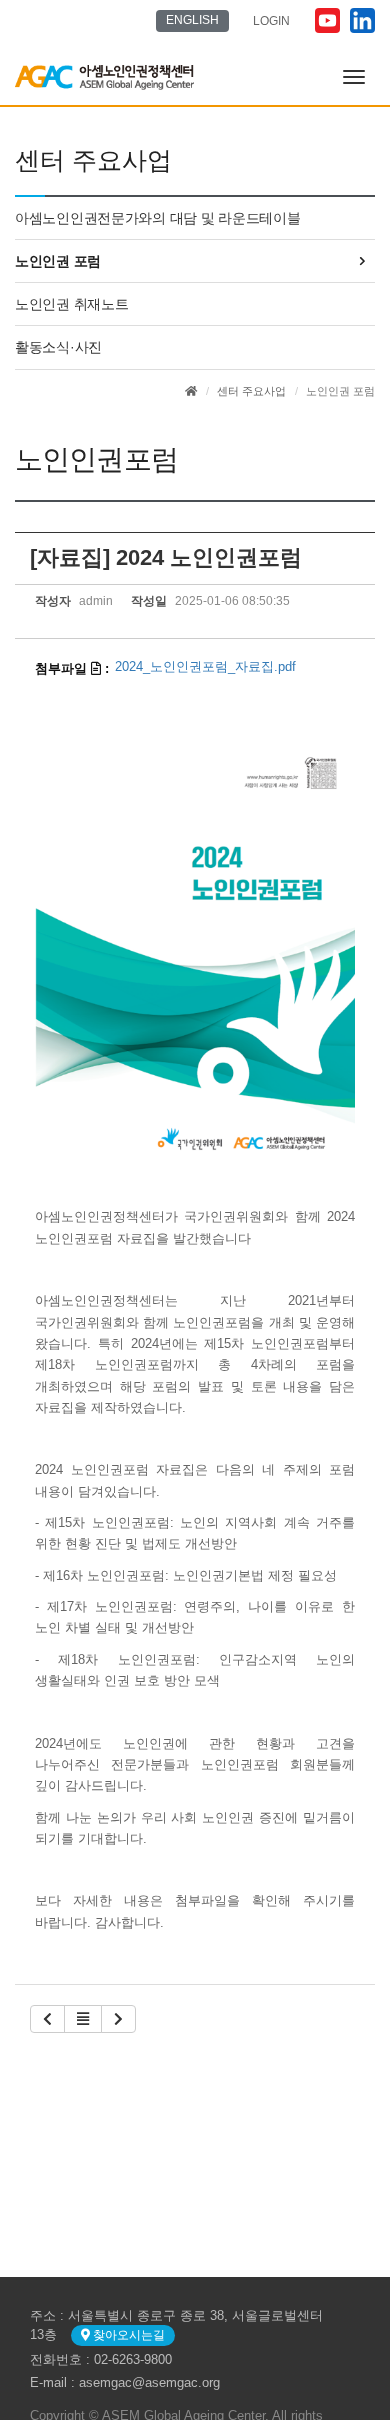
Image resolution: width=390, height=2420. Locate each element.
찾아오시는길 (127, 2335)
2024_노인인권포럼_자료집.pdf (205, 666)
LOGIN (271, 21)
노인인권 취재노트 (71, 304)
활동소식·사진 (58, 347)
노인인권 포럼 (58, 261)
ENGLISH (192, 20)
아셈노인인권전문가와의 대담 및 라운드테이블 (158, 218)
